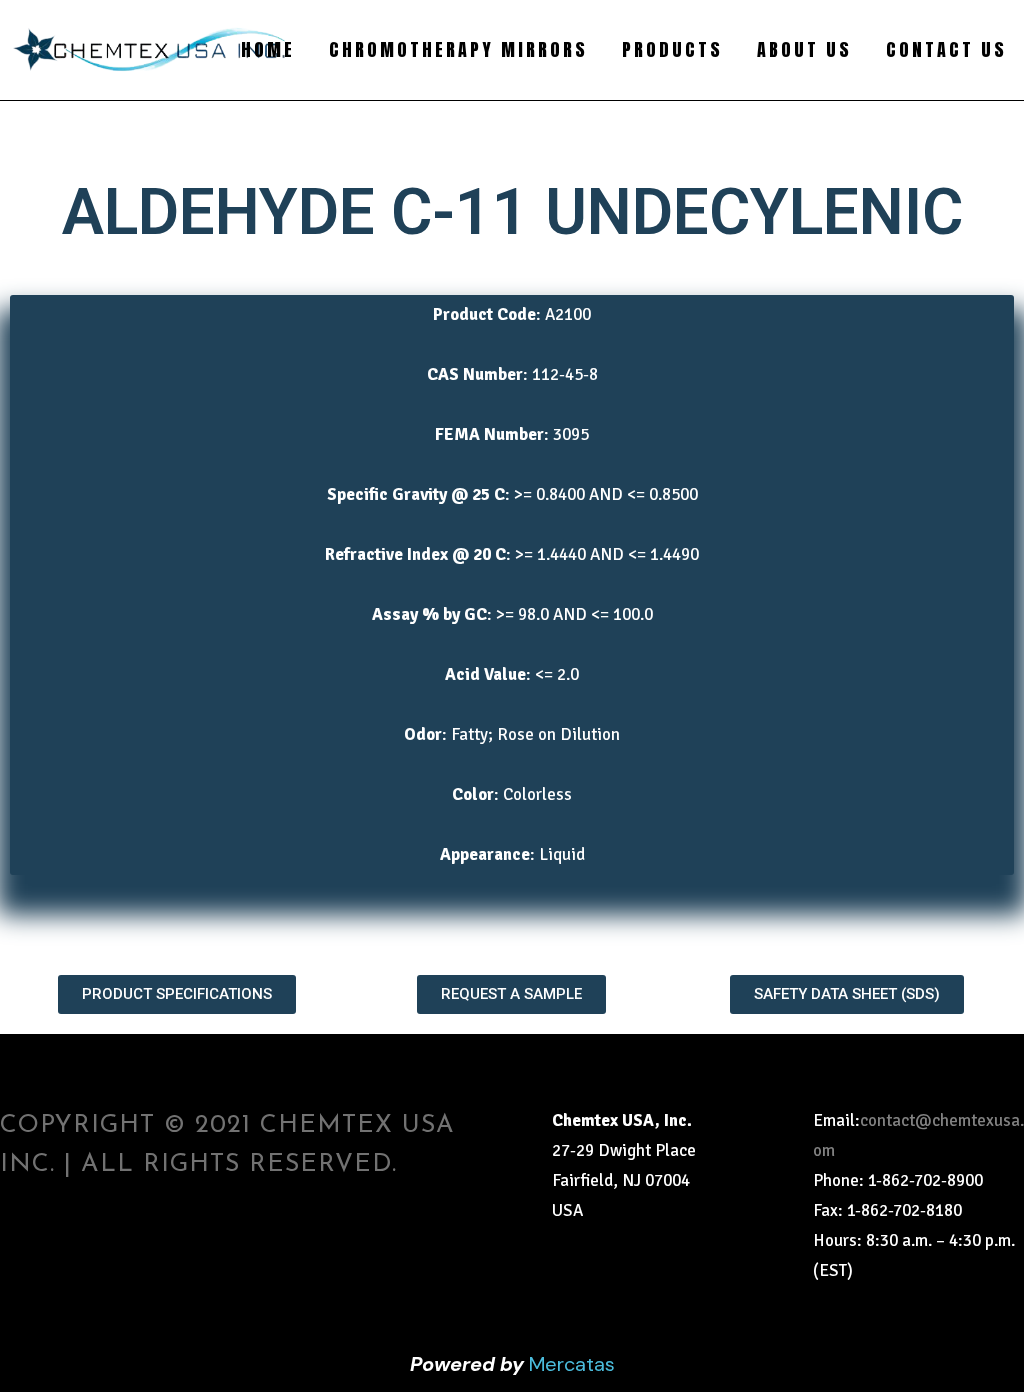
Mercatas (572, 1364)
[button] (177, 994)
